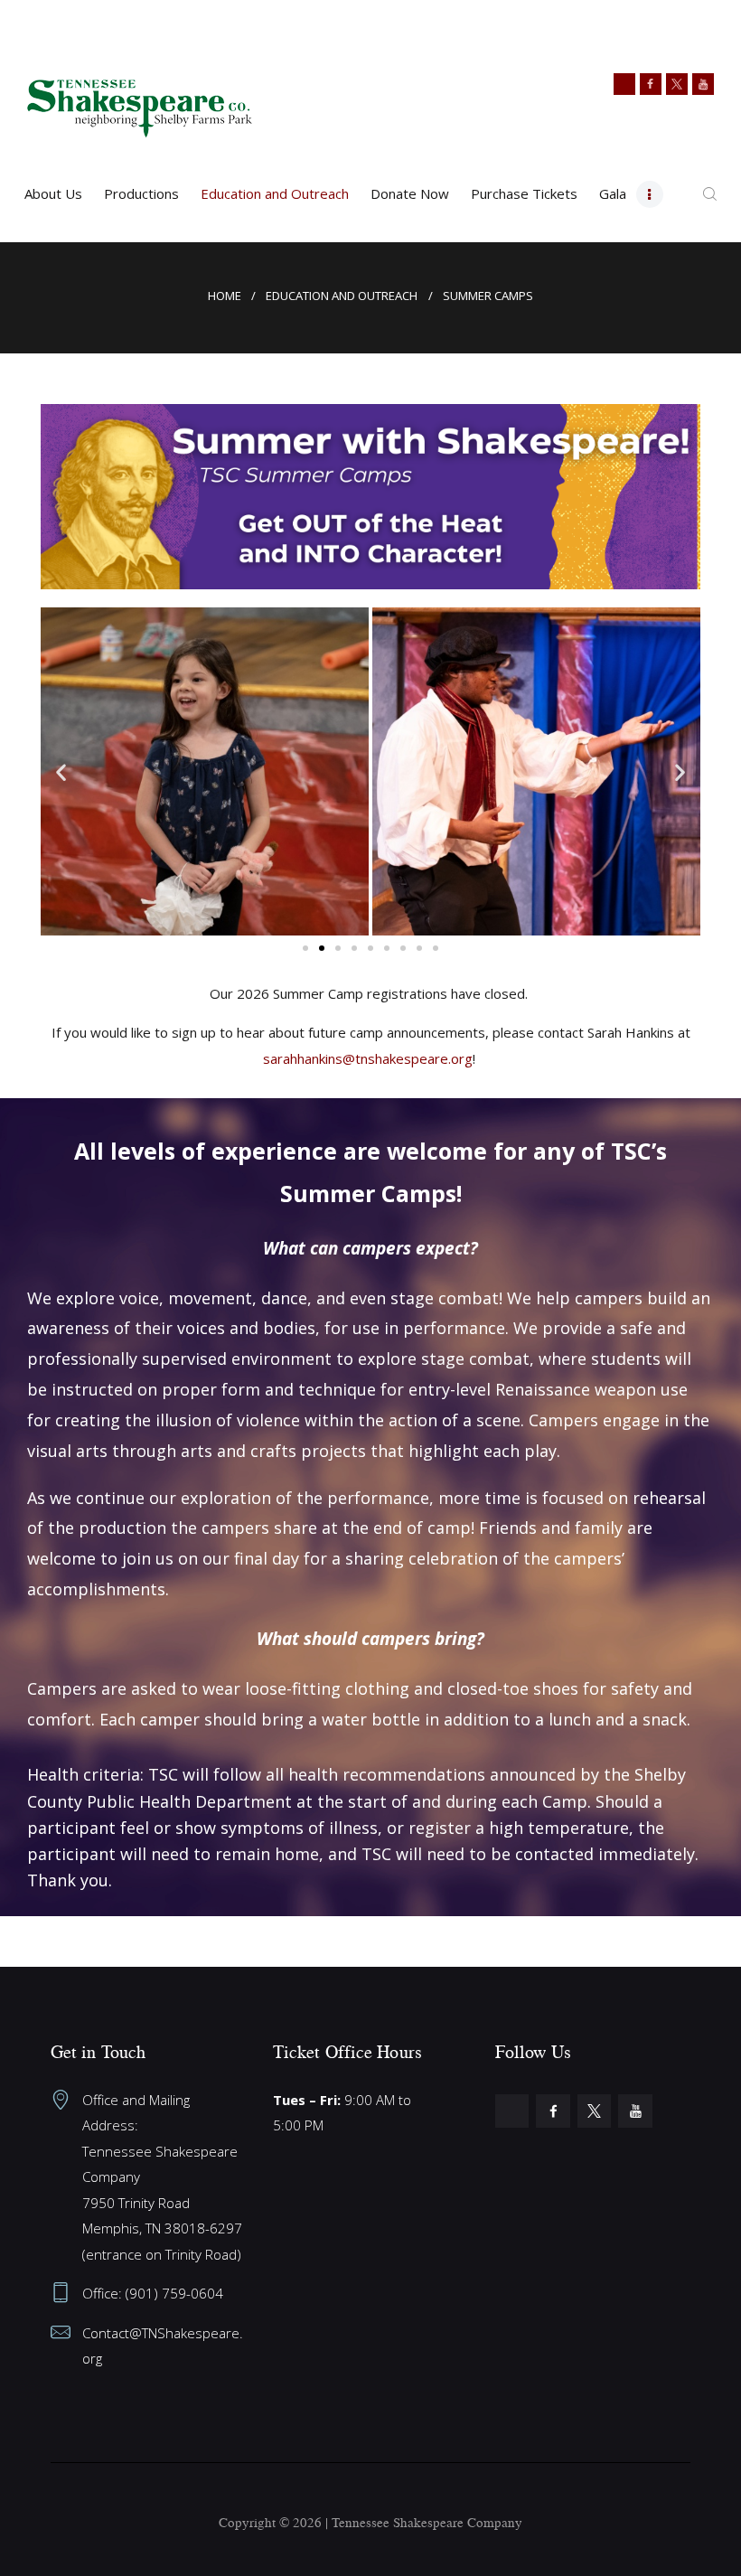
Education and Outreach (342, 296)
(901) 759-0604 (174, 2293)
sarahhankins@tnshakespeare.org (368, 1058)
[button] (61, 771)
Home (225, 296)
